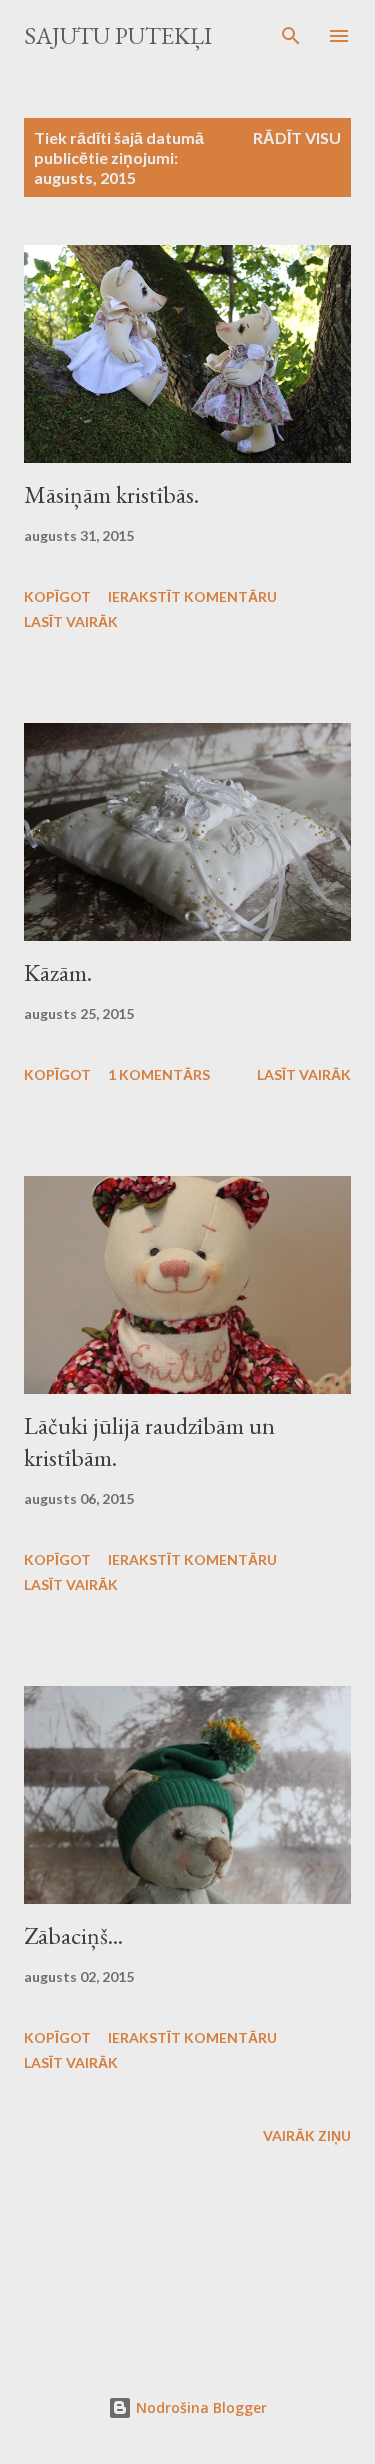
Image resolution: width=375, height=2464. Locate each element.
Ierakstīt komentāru (192, 596)
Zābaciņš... (73, 1935)
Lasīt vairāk (71, 621)
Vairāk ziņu (307, 2135)
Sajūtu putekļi (118, 35)
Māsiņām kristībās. (111, 494)
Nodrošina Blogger (199, 2407)
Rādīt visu (297, 137)
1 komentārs (159, 1074)
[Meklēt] (291, 36)
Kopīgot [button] (57, 596)
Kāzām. (58, 972)
